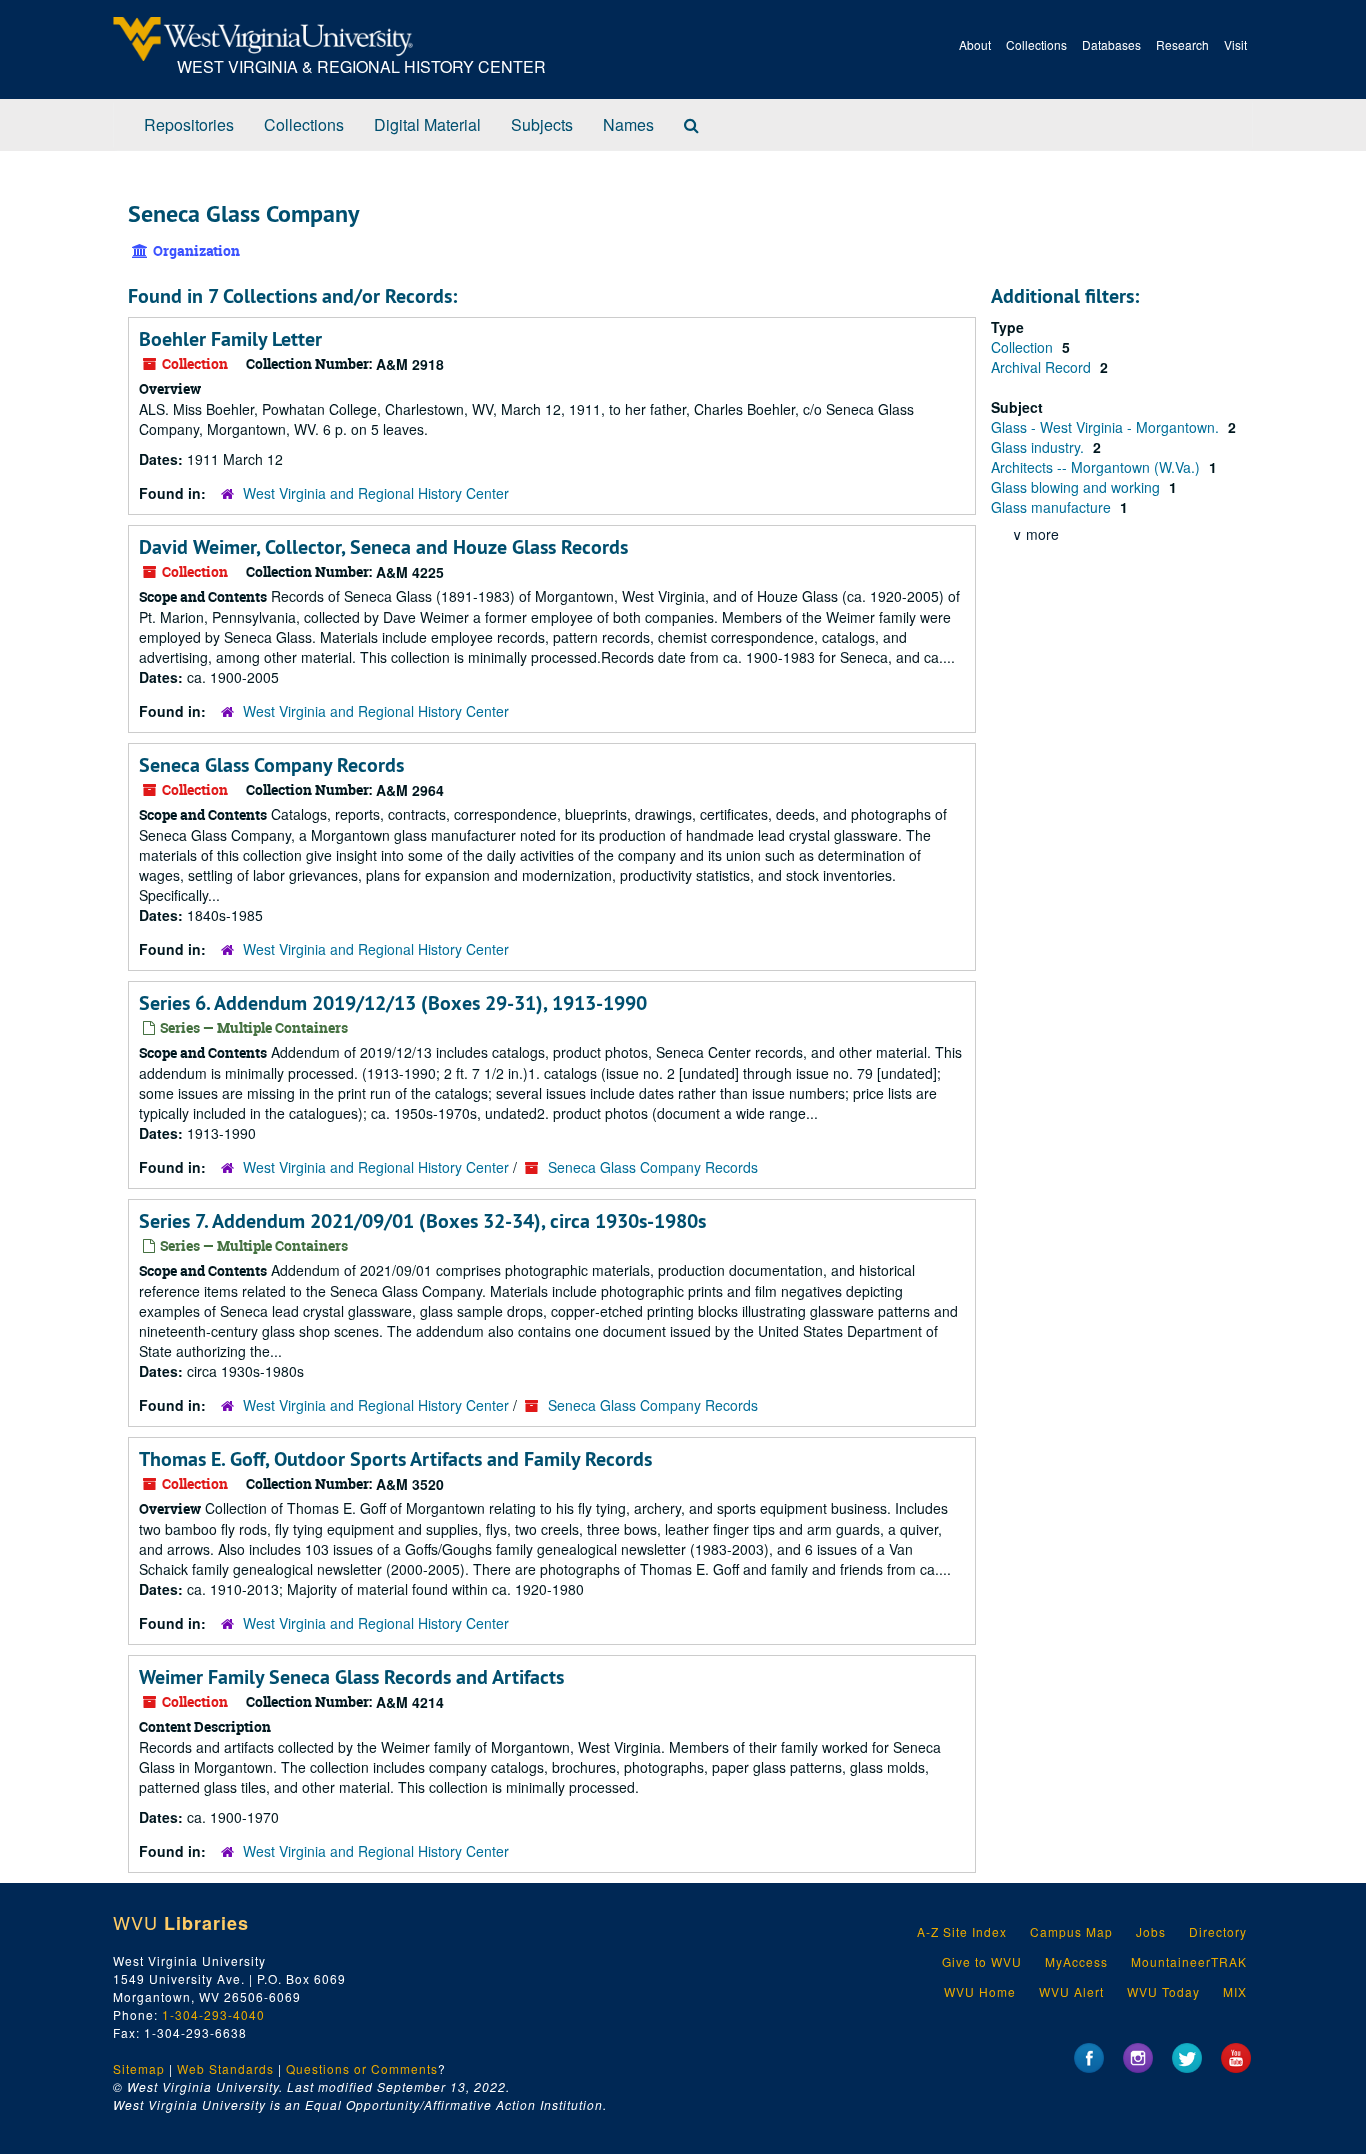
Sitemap (139, 2068)
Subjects (542, 124)
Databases (1111, 44)
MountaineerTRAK (1189, 1961)
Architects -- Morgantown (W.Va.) (1097, 467)
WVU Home (980, 1991)
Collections (1036, 44)
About (975, 44)
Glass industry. (1039, 447)
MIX (1235, 1991)
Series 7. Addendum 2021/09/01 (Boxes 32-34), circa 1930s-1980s (422, 1221)
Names (628, 124)
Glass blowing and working (1077, 487)
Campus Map (1071, 1931)
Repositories (189, 124)
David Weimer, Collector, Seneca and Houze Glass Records (383, 547)
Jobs (1151, 1931)
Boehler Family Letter (230, 339)
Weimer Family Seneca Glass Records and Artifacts (351, 1677)
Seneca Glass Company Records (271, 765)
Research (1182, 44)
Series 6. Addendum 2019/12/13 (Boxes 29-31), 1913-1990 (393, 1003)
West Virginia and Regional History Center (376, 493)
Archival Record (1043, 367)
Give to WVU (982, 1961)
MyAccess (1076, 1961)
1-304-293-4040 (213, 2014)
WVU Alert (1071, 1991)
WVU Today (1163, 1991)
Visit (1235, 44)
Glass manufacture (1053, 507)
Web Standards (225, 2068)
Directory (1218, 1931)
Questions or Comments (362, 2068)
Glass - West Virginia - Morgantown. (1107, 427)
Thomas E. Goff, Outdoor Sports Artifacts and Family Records (395, 1459)
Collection (1024, 347)
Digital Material (427, 124)
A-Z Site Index (962, 1931)
